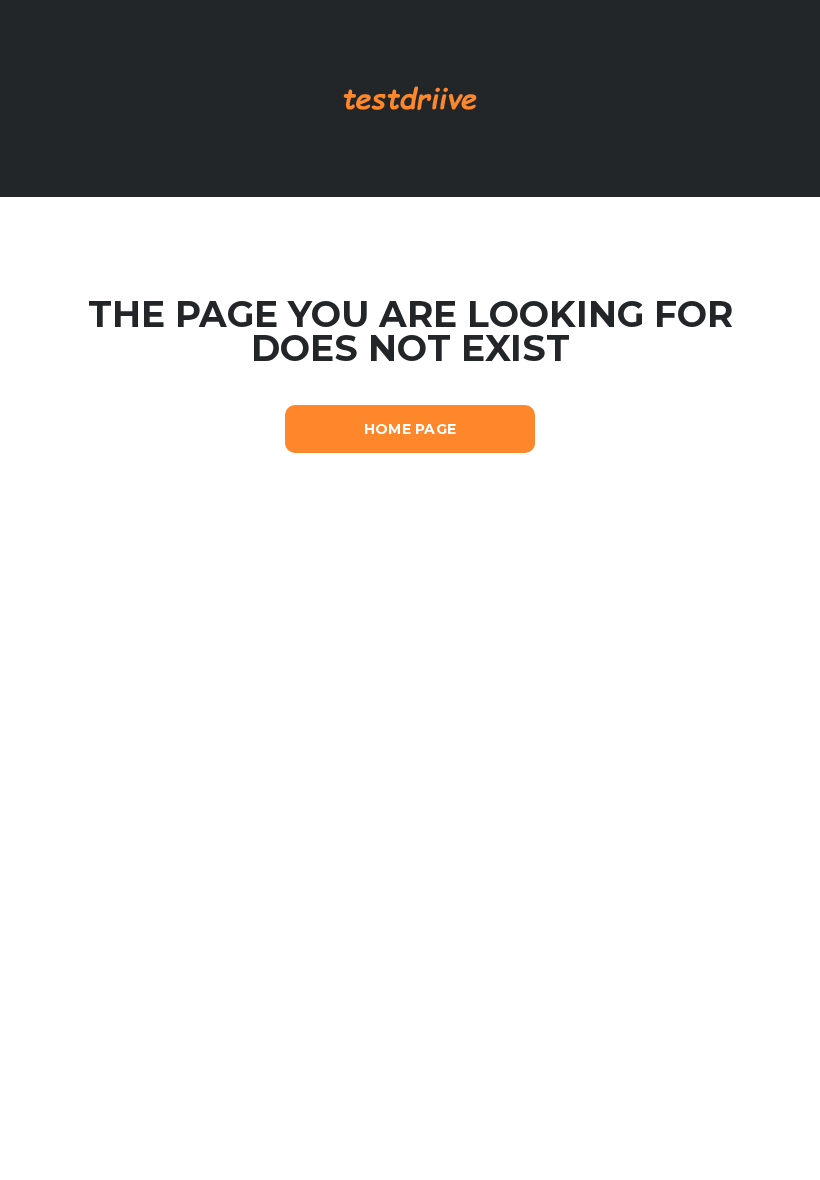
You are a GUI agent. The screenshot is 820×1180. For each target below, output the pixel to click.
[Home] (410, 96)
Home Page (410, 429)
